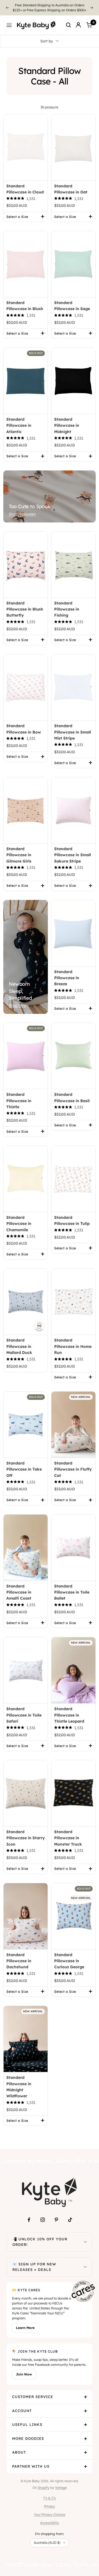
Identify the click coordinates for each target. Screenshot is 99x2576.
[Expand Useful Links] (86, 2420)
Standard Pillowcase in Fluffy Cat (73, 1464)
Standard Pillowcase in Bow (24, 724)
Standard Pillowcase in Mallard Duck (19, 1341)
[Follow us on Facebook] (29, 2215)
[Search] (68, 20)
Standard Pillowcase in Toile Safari (24, 1710)
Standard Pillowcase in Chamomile (19, 1219)
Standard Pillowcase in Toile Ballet (72, 1587)
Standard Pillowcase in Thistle (19, 1096)
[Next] (92, 5)
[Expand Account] (86, 2406)
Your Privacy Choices (50, 2510)
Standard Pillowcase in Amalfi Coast (19, 1587)
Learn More (25, 2323)
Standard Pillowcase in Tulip (72, 1216)
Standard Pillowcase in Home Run (73, 1341)
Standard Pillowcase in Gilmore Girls (19, 850)
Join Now (24, 2369)
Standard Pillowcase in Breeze (67, 973)
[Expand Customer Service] (86, 2392)
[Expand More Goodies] (86, 2434)
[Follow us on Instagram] (43, 2215)
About (19, 2447)
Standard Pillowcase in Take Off (24, 1464)
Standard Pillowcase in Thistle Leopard (69, 1710)
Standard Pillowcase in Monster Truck (68, 1833)
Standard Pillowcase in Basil (72, 1093)
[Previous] (7, 5)
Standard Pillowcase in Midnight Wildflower (19, 2082)
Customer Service (33, 2392)
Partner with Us (31, 2461)
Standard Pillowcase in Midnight (67, 421)
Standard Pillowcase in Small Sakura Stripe (73, 850)
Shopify (44, 2483)
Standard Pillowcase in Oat (71, 184)
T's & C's (50, 2493)
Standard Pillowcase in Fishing (67, 604)
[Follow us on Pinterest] (56, 2215)
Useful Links (27, 2419)
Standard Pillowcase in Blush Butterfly (25, 604)
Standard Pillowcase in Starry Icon (26, 1833)
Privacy (50, 2501)
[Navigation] (9, 20)
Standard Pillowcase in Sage (72, 301)
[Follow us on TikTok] (70, 2215)
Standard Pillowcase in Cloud (25, 184)
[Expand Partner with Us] (86, 2462)
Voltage (61, 2483)
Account (22, 2406)
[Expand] (85, 2237)
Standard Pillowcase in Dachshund (19, 1956)
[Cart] (89, 20)
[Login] (78, 20)
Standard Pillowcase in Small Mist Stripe (73, 727)
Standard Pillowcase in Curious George (69, 1956)
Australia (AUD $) (47, 2538)
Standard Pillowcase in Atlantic (19, 421)
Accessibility (50, 2518)
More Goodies (28, 2433)
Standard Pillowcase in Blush (25, 301)
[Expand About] (86, 2448)
